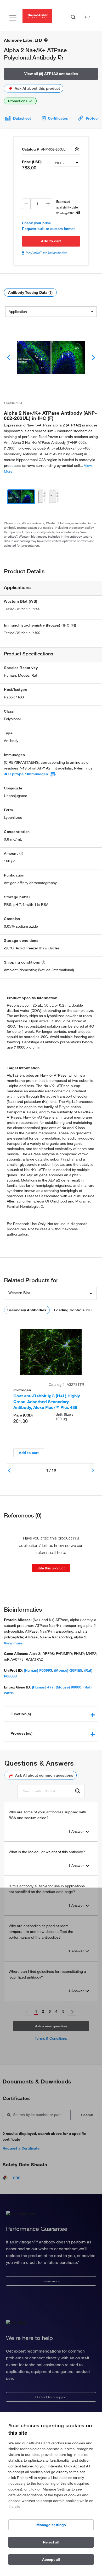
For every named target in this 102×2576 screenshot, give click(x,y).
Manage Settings (51, 2525)
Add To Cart (51, 241)
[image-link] (51, 357)
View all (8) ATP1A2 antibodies (51, 74)
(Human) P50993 (38, 1670)
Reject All (51, 2542)
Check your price (36, 223)
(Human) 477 (43, 1687)
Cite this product (51, 1568)
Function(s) (21, 1714)
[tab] (51, 1714)
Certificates (58, 118)
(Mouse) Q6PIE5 (68, 1670)
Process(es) (22, 1733)
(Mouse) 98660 (69, 1687)
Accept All (51, 2559)
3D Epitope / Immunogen (26, 774)
